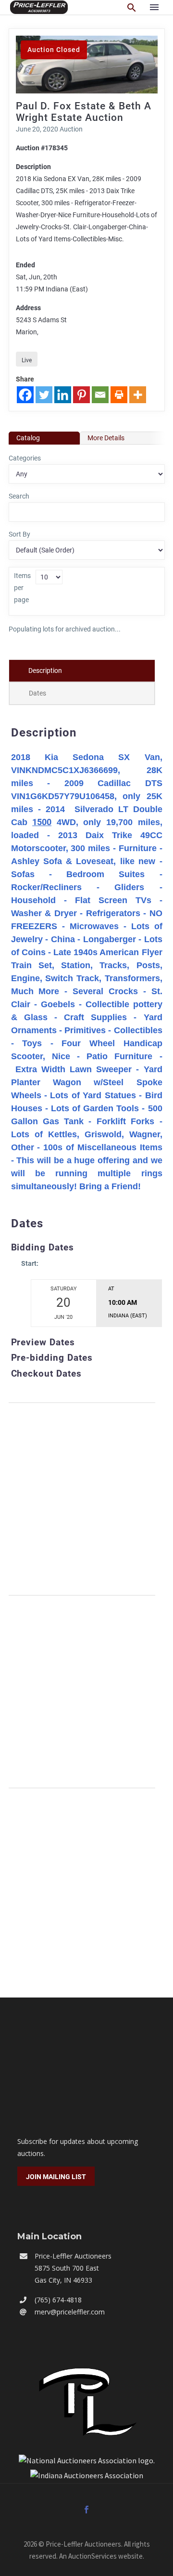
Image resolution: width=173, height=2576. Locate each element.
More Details (106, 438)
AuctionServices (93, 2556)
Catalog (28, 438)
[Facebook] (25, 395)
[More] (138, 395)
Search (19, 496)
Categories (25, 458)
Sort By (19, 534)
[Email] (100, 395)
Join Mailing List (56, 2177)
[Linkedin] (63, 395)
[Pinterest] (81, 395)
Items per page (22, 588)
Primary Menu (154, 7)
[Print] (119, 395)
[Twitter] (44, 395)
